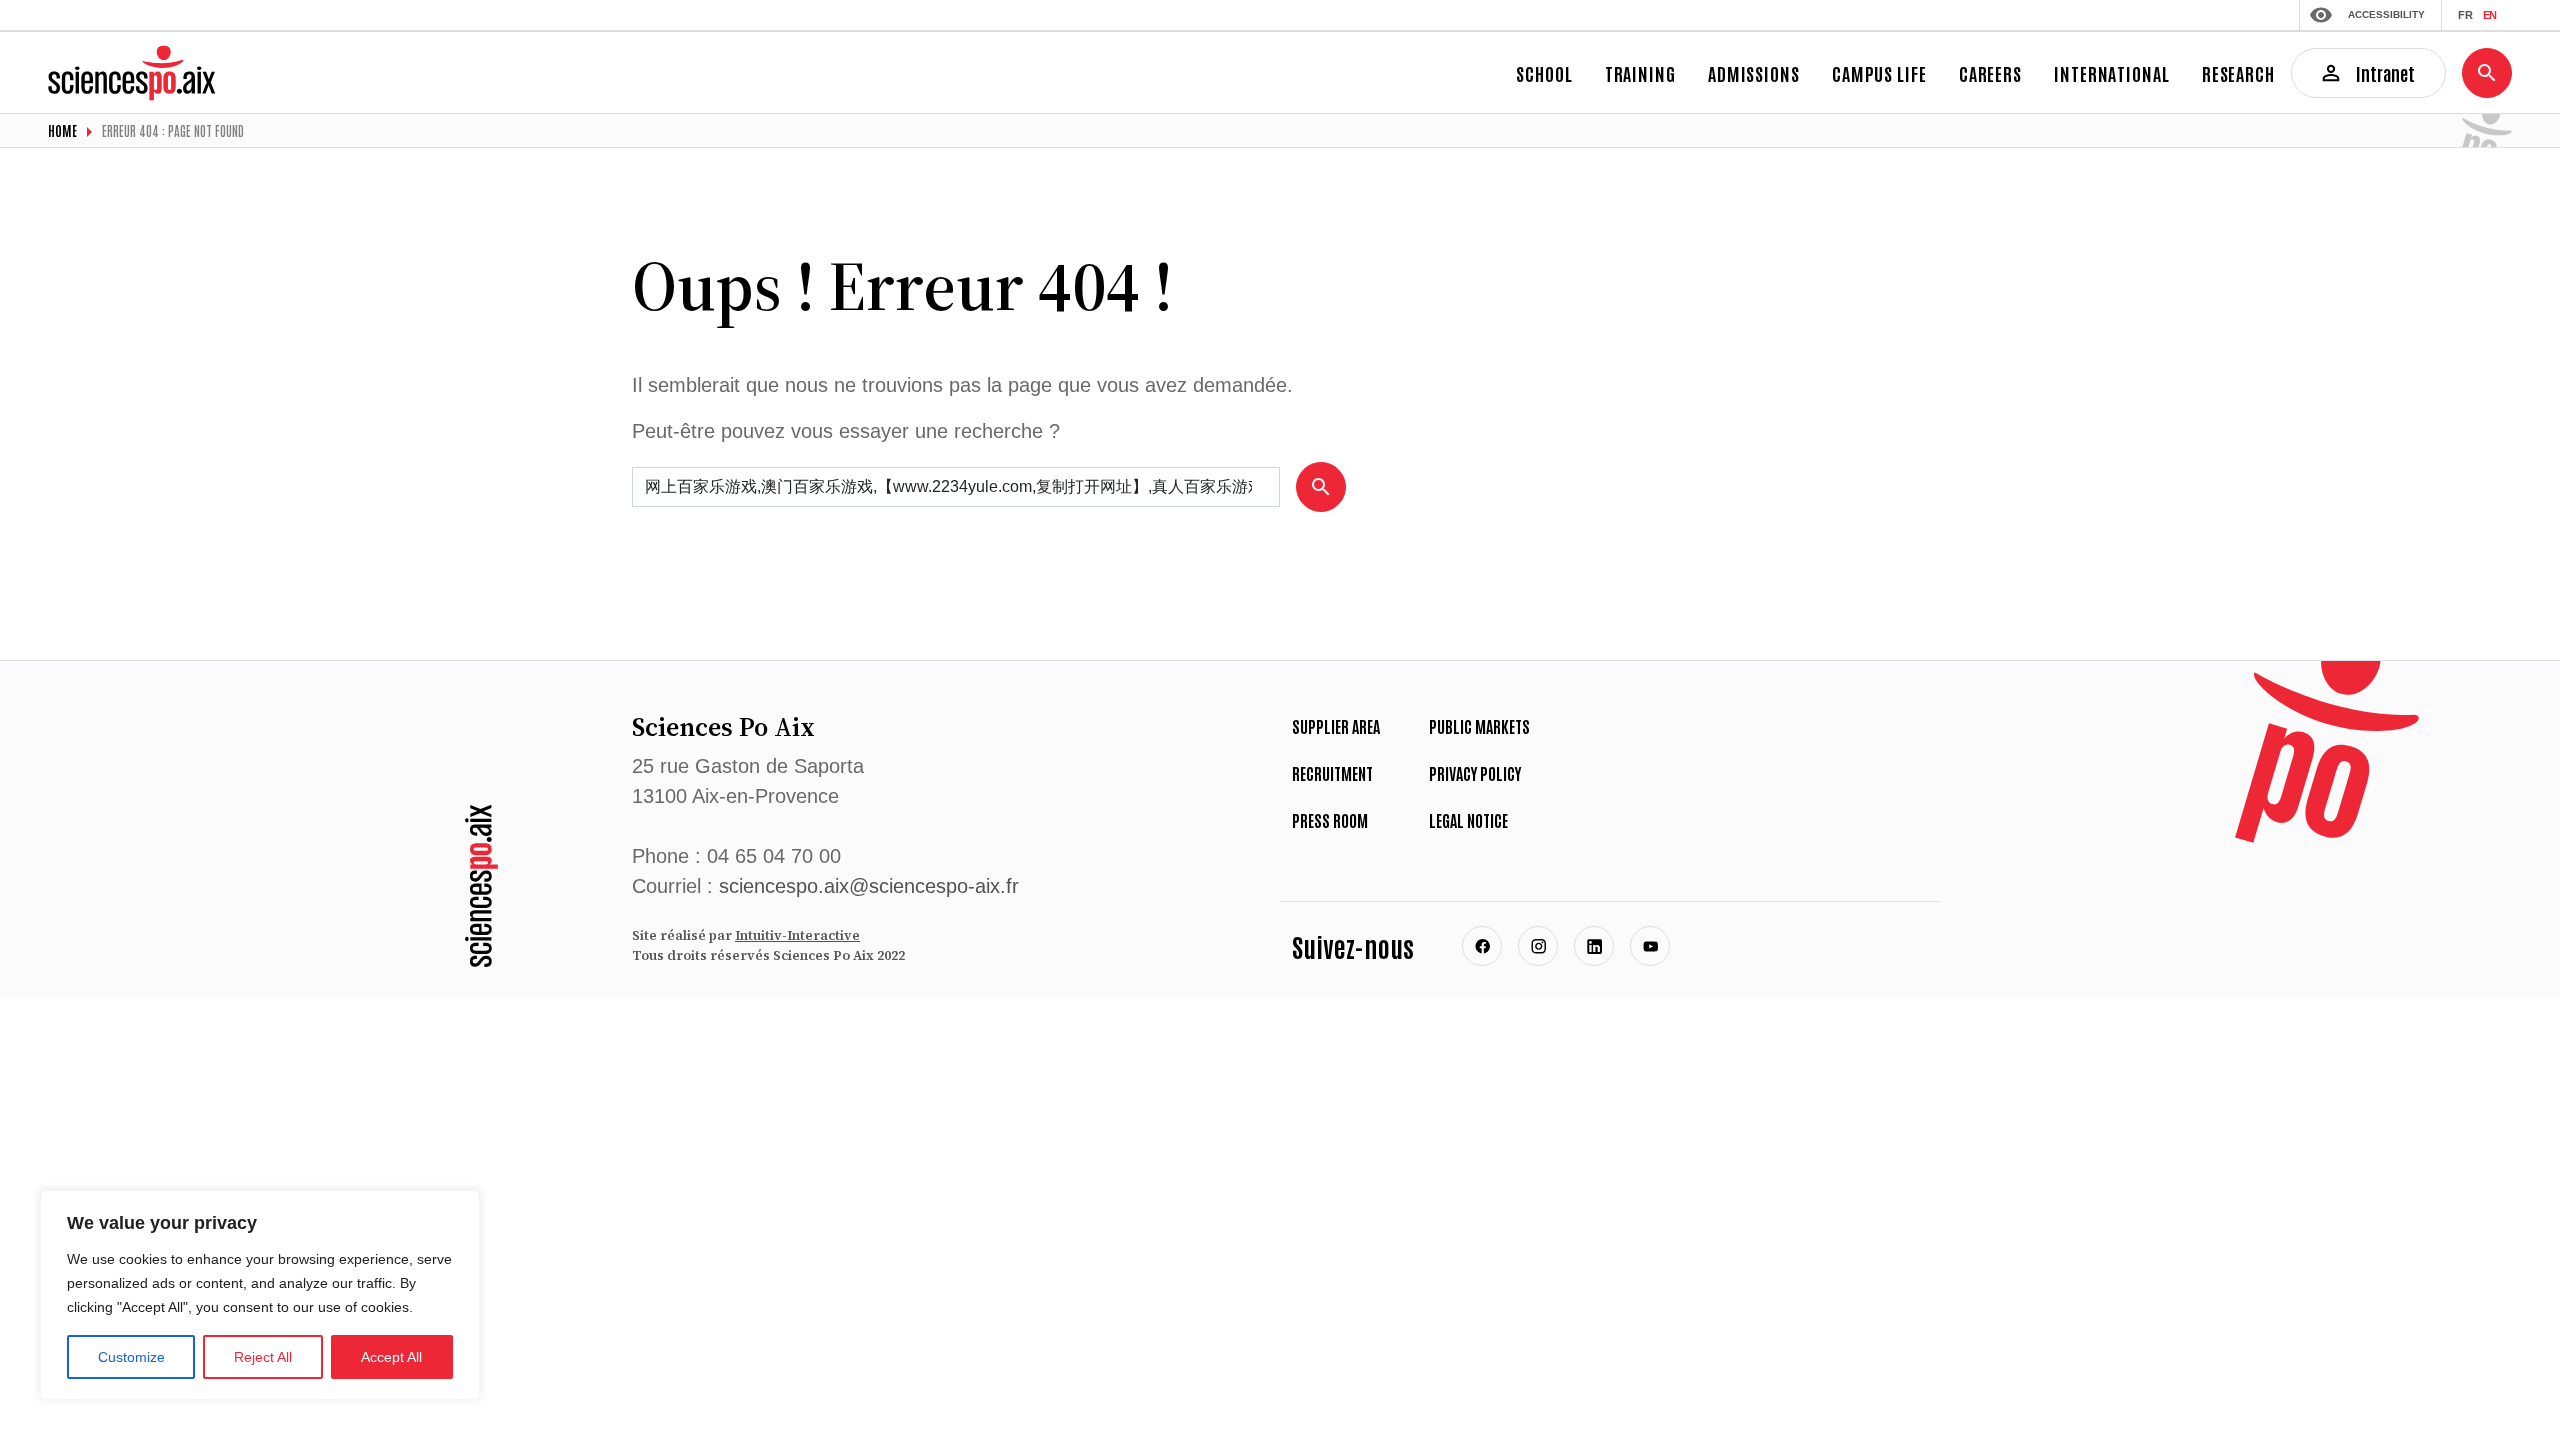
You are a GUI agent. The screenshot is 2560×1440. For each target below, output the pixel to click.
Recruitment (1332, 773)
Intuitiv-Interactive (797, 935)
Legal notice (1468, 820)
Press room (1330, 820)
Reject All (263, 1357)
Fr (2465, 15)
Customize (131, 1357)
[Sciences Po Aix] (481, 885)
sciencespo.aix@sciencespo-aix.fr (869, 886)
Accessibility (2386, 14)
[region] (260, 1295)
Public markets (1479, 726)
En (2489, 15)
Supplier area (1336, 726)
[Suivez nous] (1482, 946)
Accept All (391, 1357)
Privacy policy (1475, 773)
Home (62, 130)
